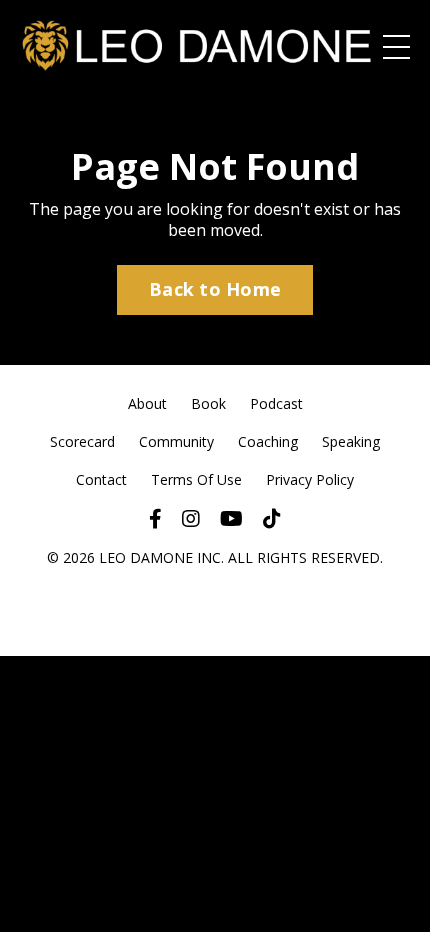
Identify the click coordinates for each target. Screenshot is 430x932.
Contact (101, 479)
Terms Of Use (196, 479)
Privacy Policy (310, 479)
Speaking (351, 441)
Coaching (268, 441)
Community (176, 441)
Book (208, 403)
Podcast (276, 403)
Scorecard (82, 441)
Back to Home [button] (215, 289)
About (147, 403)
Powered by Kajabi (215, 605)
